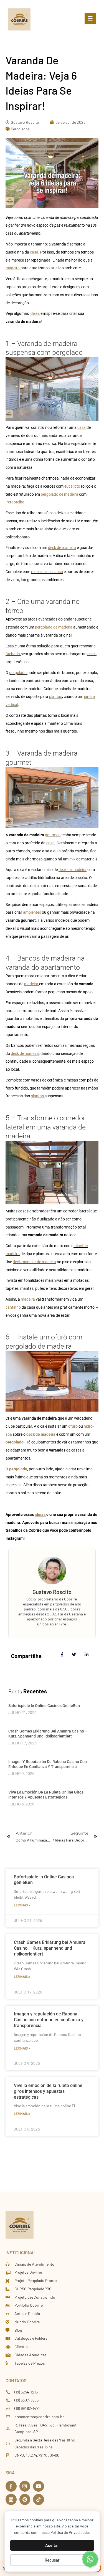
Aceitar (52, 2545)
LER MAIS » (22, 1905)
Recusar (52, 2560)
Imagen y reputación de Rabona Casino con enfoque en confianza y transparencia (49, 2020)
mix (73, 859)
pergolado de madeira (59, 494)
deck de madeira (62, 548)
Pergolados (20, 129)
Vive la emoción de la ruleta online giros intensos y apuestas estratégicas (48, 2091)
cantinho (14, 1307)
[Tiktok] (39, 2499)
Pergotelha (15, 502)
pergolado (18, 673)
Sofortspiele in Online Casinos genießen (44, 1706)
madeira (13, 268)
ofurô (73, 1426)
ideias (35, 313)
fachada (13, 654)
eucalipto (73, 486)
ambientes (32, 912)
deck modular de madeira (34, 1262)
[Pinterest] (25, 2499)
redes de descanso (47, 572)
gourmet (53, 835)
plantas (56, 696)
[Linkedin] (11, 2499)
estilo (92, 654)
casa (34, 252)
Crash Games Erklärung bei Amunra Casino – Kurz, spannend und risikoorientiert (50, 1948)
